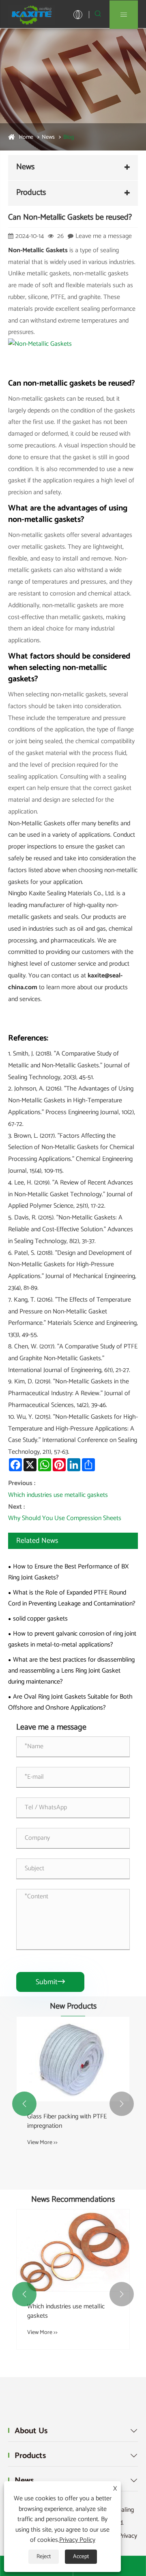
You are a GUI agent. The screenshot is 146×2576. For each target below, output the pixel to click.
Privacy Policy (77, 2540)
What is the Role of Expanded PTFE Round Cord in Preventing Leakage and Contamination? (72, 1598)
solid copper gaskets (40, 1619)
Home (26, 137)
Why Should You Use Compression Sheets (65, 1518)
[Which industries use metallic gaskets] (73, 2250)
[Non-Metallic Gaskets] (40, 344)
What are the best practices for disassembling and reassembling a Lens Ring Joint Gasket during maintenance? (71, 1671)
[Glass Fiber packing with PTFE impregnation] (73, 2059)
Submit (50, 1982)
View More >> (42, 2143)
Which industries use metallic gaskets (58, 1495)
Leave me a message (104, 236)
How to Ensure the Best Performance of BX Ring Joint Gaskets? (68, 1572)
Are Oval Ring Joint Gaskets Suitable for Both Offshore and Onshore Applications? (70, 1702)
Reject (44, 2557)
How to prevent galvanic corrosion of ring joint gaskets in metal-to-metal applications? (72, 1639)
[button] (24, 2104)
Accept (81, 2557)
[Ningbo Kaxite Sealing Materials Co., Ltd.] (32, 14)
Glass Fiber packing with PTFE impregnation (67, 2121)
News (48, 137)
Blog (69, 137)
